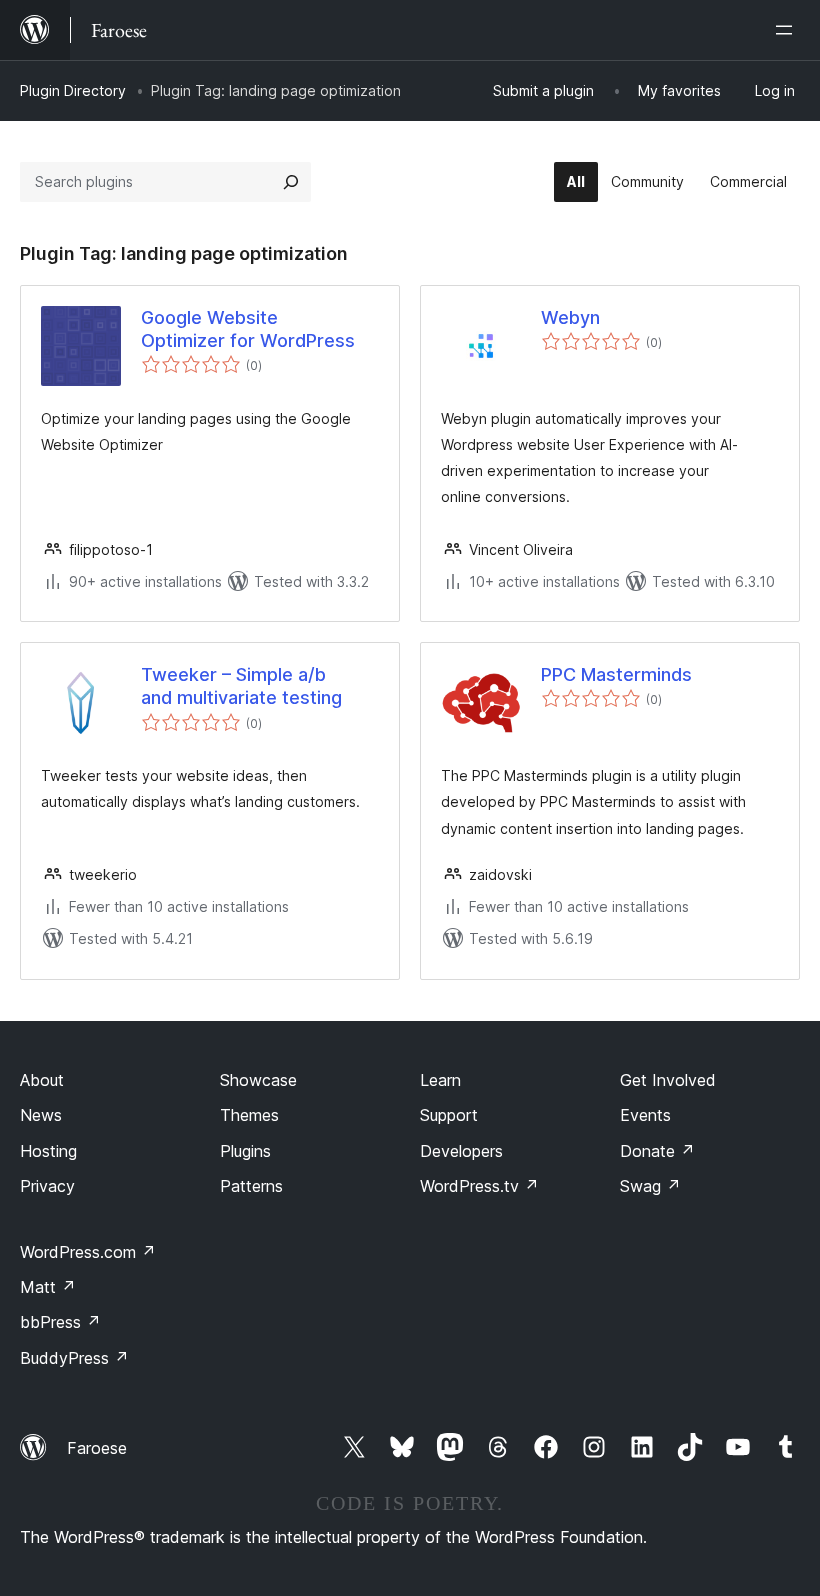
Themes (249, 1115)
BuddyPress (74, 1358)
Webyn (570, 317)
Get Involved (668, 1080)
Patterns (251, 1186)
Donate (657, 1151)
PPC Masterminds (616, 674)
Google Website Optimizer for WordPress (248, 329)
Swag (650, 1186)
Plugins (245, 1151)
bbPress (60, 1322)
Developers (461, 1151)
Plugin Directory (73, 90)
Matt (48, 1287)
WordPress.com (88, 1252)
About (42, 1080)
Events (645, 1115)
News (41, 1115)
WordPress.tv (479, 1186)
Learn (440, 1080)
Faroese (97, 1448)
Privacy (47, 1186)
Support (449, 1115)
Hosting (48, 1151)
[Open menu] (788, 30)
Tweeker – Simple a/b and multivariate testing (241, 686)
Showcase (258, 1080)
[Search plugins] (291, 182)
